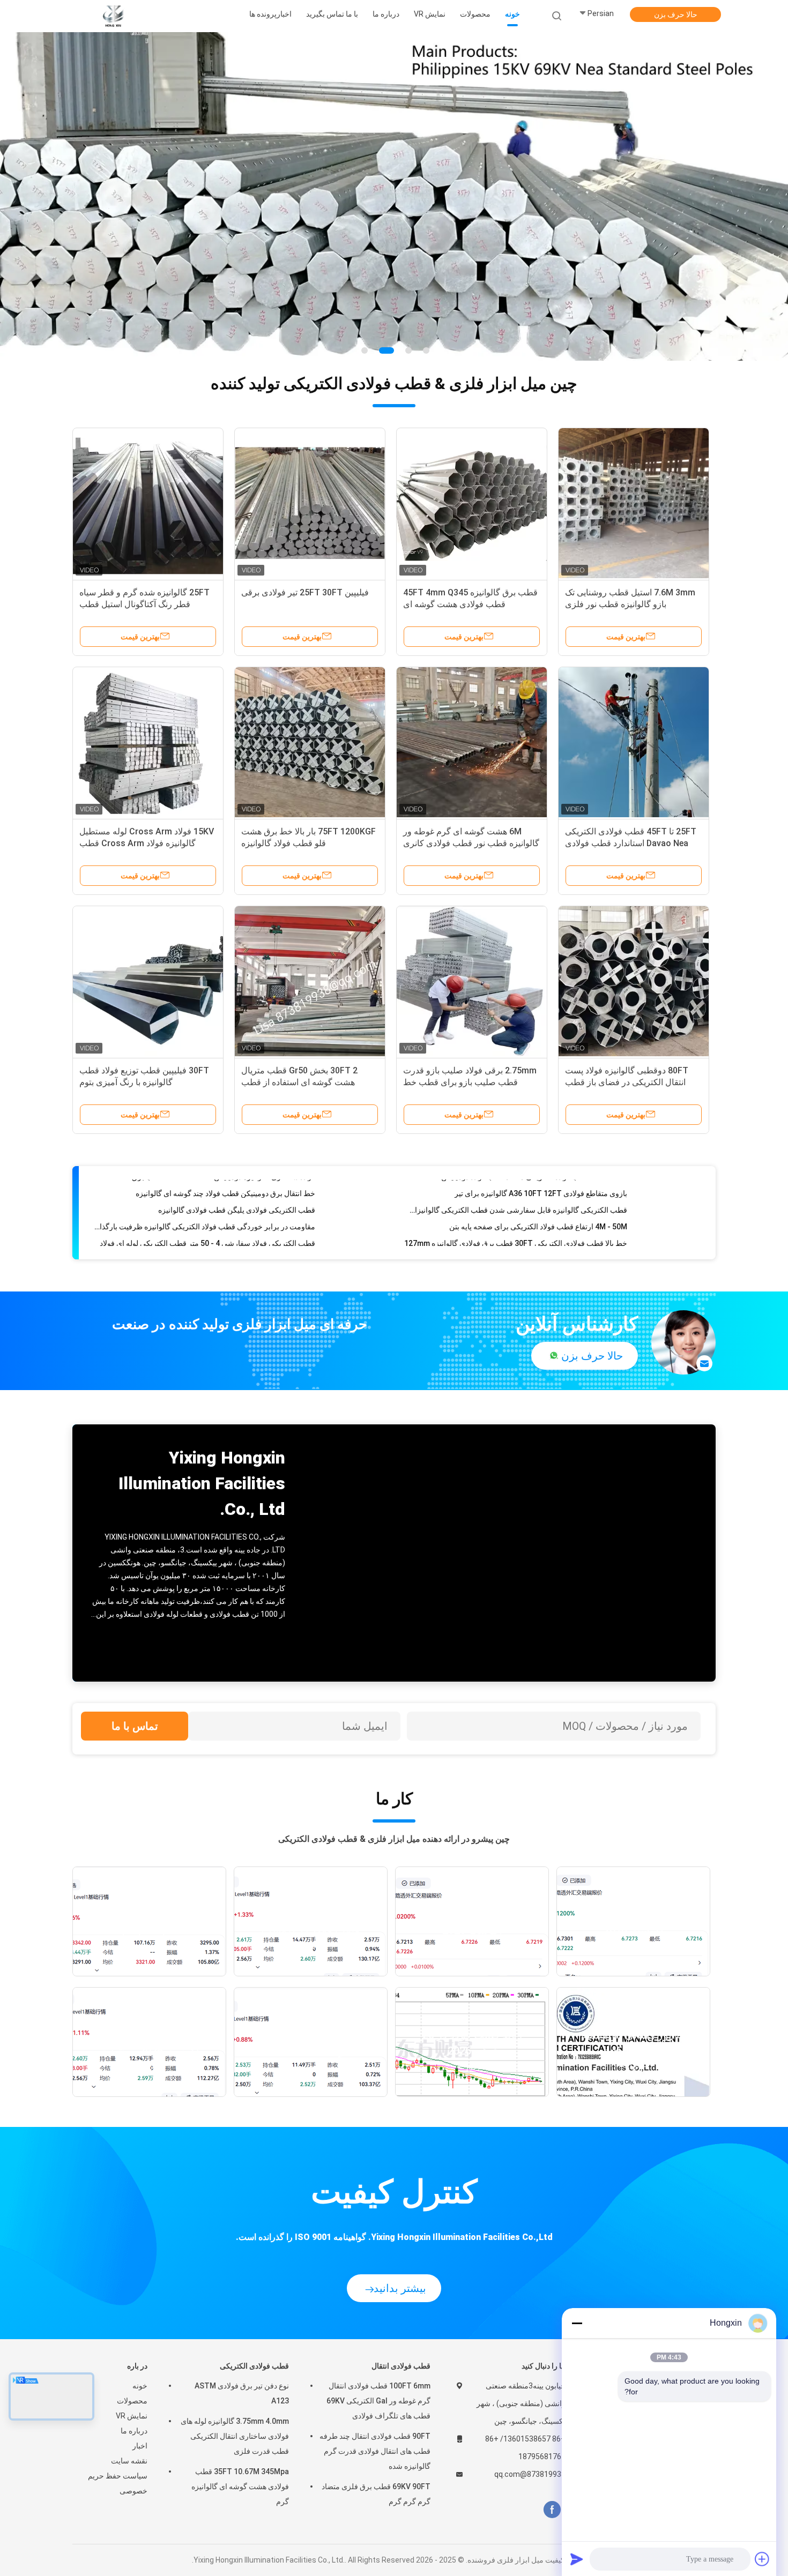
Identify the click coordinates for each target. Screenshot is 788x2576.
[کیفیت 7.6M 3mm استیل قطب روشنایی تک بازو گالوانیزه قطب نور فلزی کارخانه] (634, 503)
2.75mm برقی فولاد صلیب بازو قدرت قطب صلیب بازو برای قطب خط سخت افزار (470, 1082)
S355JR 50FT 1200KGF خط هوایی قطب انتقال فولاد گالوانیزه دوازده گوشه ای (515, 1244)
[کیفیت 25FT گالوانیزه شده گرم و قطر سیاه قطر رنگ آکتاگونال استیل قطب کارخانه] (148, 503)
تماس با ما (135, 1726)
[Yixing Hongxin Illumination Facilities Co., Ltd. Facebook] (552, 2510)
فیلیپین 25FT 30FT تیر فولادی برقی (305, 592)
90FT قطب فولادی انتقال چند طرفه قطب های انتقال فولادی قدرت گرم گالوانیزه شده (375, 2451)
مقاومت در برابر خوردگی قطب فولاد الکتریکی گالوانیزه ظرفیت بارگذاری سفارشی (203, 1194)
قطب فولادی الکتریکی (254, 2366)
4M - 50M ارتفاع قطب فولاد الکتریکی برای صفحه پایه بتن (538, 1194)
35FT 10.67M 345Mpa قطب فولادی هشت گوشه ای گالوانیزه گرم (240, 2487)
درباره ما (134, 2431)
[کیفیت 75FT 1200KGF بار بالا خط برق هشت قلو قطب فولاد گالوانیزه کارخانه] (310, 742)
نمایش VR (132, 2416)
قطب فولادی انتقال (401, 2366)
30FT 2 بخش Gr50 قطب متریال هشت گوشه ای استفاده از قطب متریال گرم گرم (299, 1082)
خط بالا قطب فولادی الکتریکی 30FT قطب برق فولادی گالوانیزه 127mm (516, 1211)
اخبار (140, 2446)
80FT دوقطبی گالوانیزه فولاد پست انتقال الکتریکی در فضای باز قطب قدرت (627, 1082)
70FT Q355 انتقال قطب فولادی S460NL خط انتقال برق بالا (535, 1227)
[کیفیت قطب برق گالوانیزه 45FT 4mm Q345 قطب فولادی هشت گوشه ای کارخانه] (472, 503)
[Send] (577, 2559)
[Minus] (577, 2323)
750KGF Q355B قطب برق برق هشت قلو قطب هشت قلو (225, 1227)
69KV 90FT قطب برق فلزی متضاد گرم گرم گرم (376, 2494)
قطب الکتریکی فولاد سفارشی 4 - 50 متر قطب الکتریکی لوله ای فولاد (207, 1211)
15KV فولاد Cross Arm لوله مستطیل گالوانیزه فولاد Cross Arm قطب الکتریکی (147, 843)
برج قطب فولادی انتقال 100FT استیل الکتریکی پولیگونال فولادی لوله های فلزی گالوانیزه (203, 1244)
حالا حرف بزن (676, 14)
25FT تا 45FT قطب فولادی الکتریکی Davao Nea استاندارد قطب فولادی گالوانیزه (631, 843)
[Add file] (762, 2559)
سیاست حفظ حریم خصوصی (118, 2483)
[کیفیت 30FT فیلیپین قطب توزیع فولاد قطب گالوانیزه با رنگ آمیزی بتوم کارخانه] (148, 981)
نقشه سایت (129, 2461)
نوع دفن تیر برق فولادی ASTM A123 (242, 2393)
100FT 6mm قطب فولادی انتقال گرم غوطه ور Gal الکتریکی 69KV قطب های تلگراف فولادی (378, 2401)
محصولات (132, 2401)
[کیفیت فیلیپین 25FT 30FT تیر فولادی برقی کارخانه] (310, 503)
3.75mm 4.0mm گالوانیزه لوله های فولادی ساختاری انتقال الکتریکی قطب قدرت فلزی (235, 2436)
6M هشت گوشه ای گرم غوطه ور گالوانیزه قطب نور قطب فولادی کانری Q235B (471, 843)
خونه (140, 2386)
